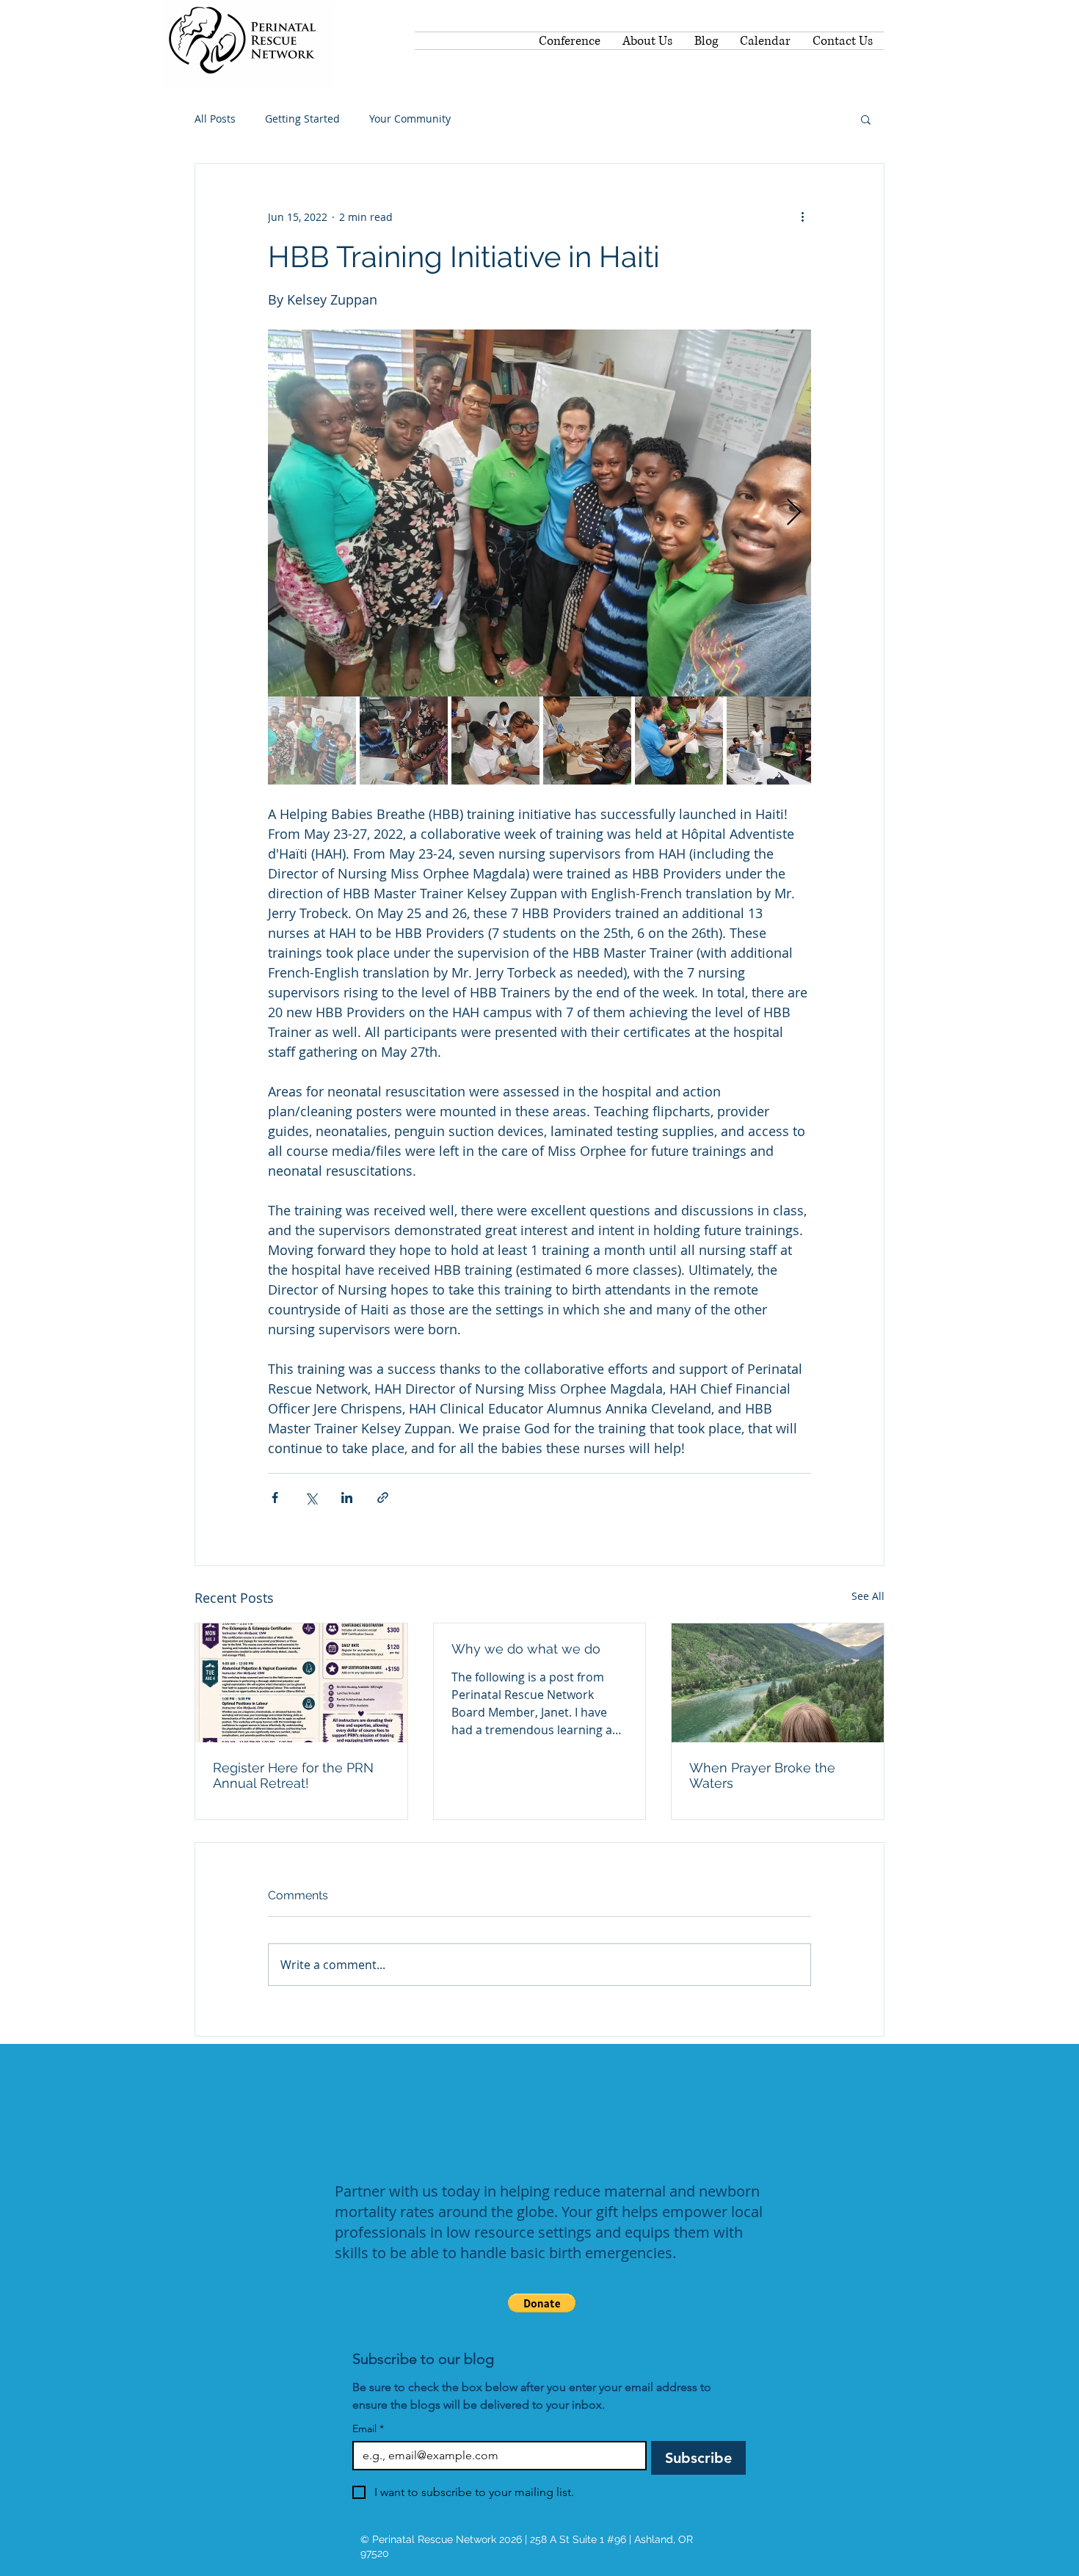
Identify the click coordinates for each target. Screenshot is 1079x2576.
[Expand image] (539, 513)
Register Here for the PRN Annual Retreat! (293, 1775)
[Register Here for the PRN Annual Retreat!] (301, 1683)
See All (868, 1596)
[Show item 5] (679, 741)
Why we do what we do (526, 1649)
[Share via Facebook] (275, 1498)
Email (368, 2429)
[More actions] (802, 217)
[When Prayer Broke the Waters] (778, 1683)
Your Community (410, 119)
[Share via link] (383, 1498)
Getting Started (302, 119)
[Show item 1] (312, 741)
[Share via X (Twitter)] (311, 1498)
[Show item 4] (587, 741)
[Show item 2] (404, 741)
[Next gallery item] (794, 513)
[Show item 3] (495, 741)
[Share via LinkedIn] (347, 1498)
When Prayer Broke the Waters (762, 1775)
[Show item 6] (771, 741)
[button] (866, 119)
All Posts (215, 119)
